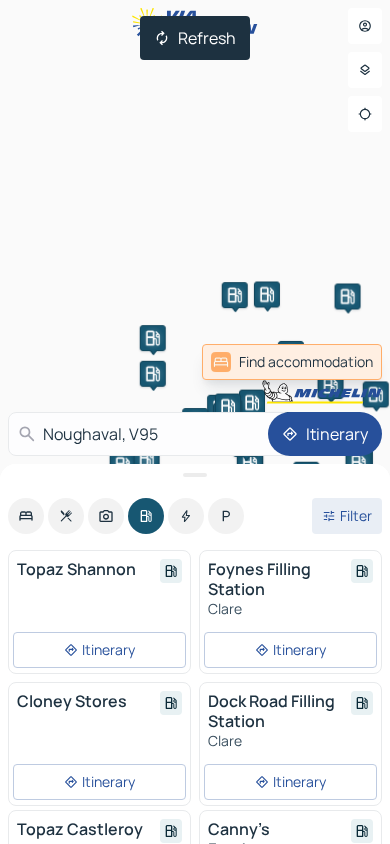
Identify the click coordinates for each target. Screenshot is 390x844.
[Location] (365, 114)
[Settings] (365, 70)
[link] (338, 362)
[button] (252, 403)
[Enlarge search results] (195, 475)
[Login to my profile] (365, 26)
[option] (26, 516)
